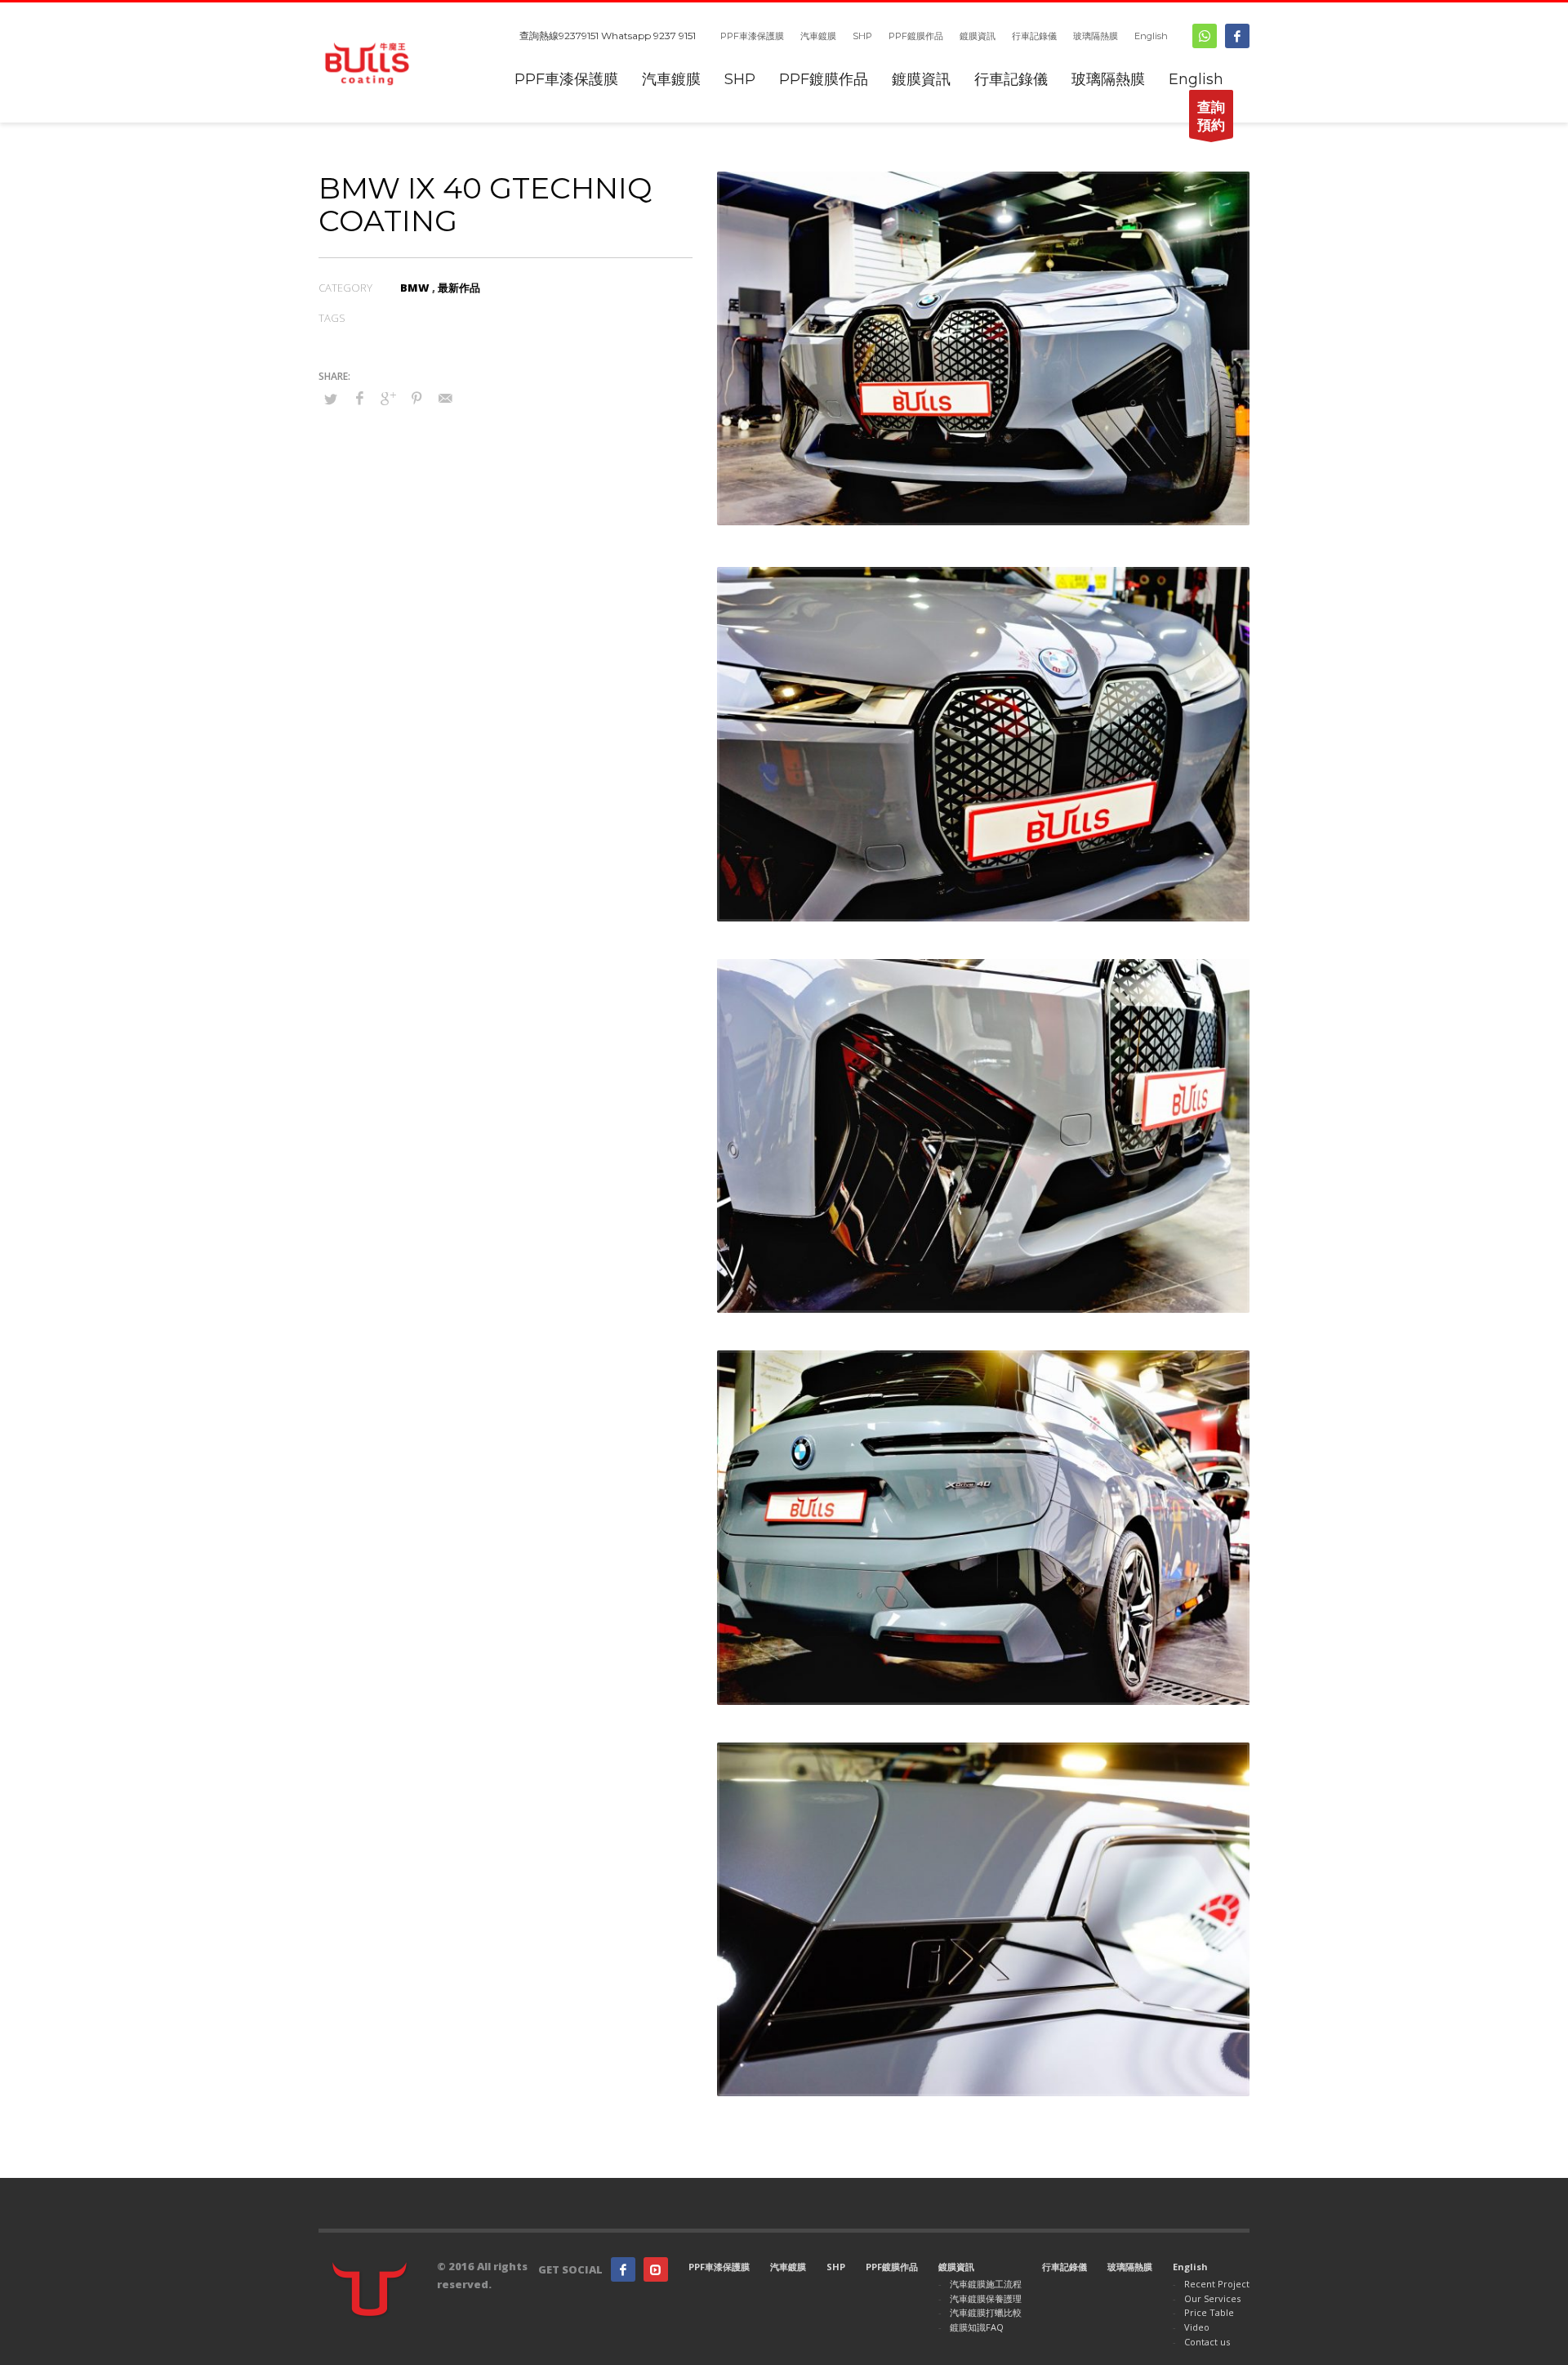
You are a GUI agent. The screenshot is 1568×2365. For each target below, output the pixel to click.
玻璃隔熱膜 (1096, 36)
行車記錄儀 (1034, 36)
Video (1197, 2327)
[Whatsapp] (1205, 36)
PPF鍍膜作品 (916, 36)
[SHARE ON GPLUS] (388, 398)
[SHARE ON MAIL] (445, 398)
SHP (862, 36)
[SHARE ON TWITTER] (331, 399)
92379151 (579, 36)
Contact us (1207, 2342)
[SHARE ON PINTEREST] (416, 398)
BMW (415, 288)
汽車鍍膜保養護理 (986, 2298)
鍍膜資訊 (978, 36)
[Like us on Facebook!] (623, 2269)
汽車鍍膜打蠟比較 (986, 2312)
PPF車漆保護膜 (752, 36)
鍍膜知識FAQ (977, 2327)
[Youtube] (656, 2269)
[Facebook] (1237, 36)
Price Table (1209, 2312)
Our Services (1212, 2298)
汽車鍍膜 (818, 36)
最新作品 (459, 288)
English (1151, 36)
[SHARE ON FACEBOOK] (359, 398)
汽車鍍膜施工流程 (986, 2284)
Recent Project (1217, 2284)
